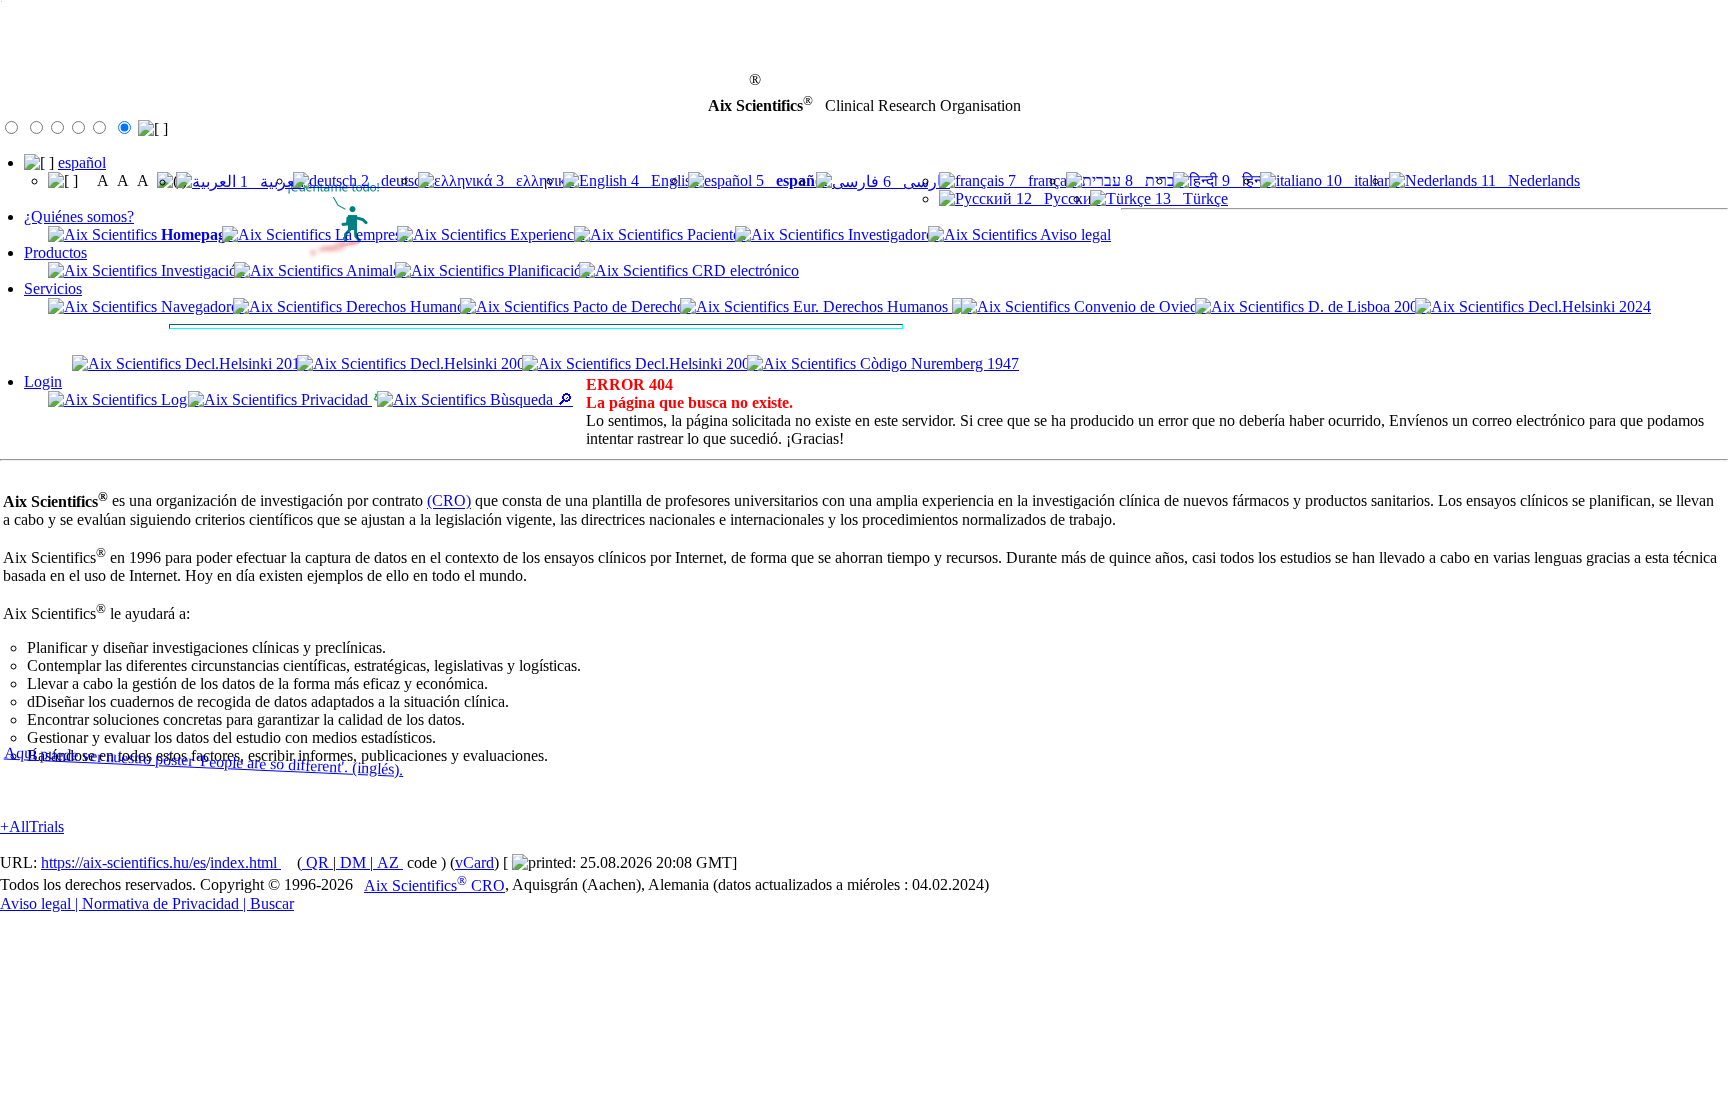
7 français (1040, 180)
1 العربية (270, 181)
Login (43, 381)
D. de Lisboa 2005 (1365, 306)
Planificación (547, 270)
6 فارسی (914, 181)
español (82, 162)
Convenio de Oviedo (1138, 306)
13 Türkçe (1189, 198)
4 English (663, 180)
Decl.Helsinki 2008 (469, 363)
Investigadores (891, 234)
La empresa (369, 234)
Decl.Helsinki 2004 (694, 363)
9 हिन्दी (1244, 180)
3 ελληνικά (533, 180)
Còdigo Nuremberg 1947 (937, 363)
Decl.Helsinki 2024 (1587, 306)
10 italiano (1361, 180)
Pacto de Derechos (630, 306)
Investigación (201, 270)
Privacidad (334, 399)
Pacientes (714, 234)
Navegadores (200, 306)
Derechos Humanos (406, 306)
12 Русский (1056, 198)
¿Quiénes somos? (79, 216)
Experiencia (545, 234)
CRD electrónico (743, 270)
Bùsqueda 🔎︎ (529, 399)
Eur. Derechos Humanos (870, 306)
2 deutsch (393, 180)
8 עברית (1152, 180)
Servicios (53, 288)
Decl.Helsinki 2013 (244, 363)
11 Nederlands (1528, 180)
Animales (374, 270)
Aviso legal (1074, 234)
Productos (55, 252)
